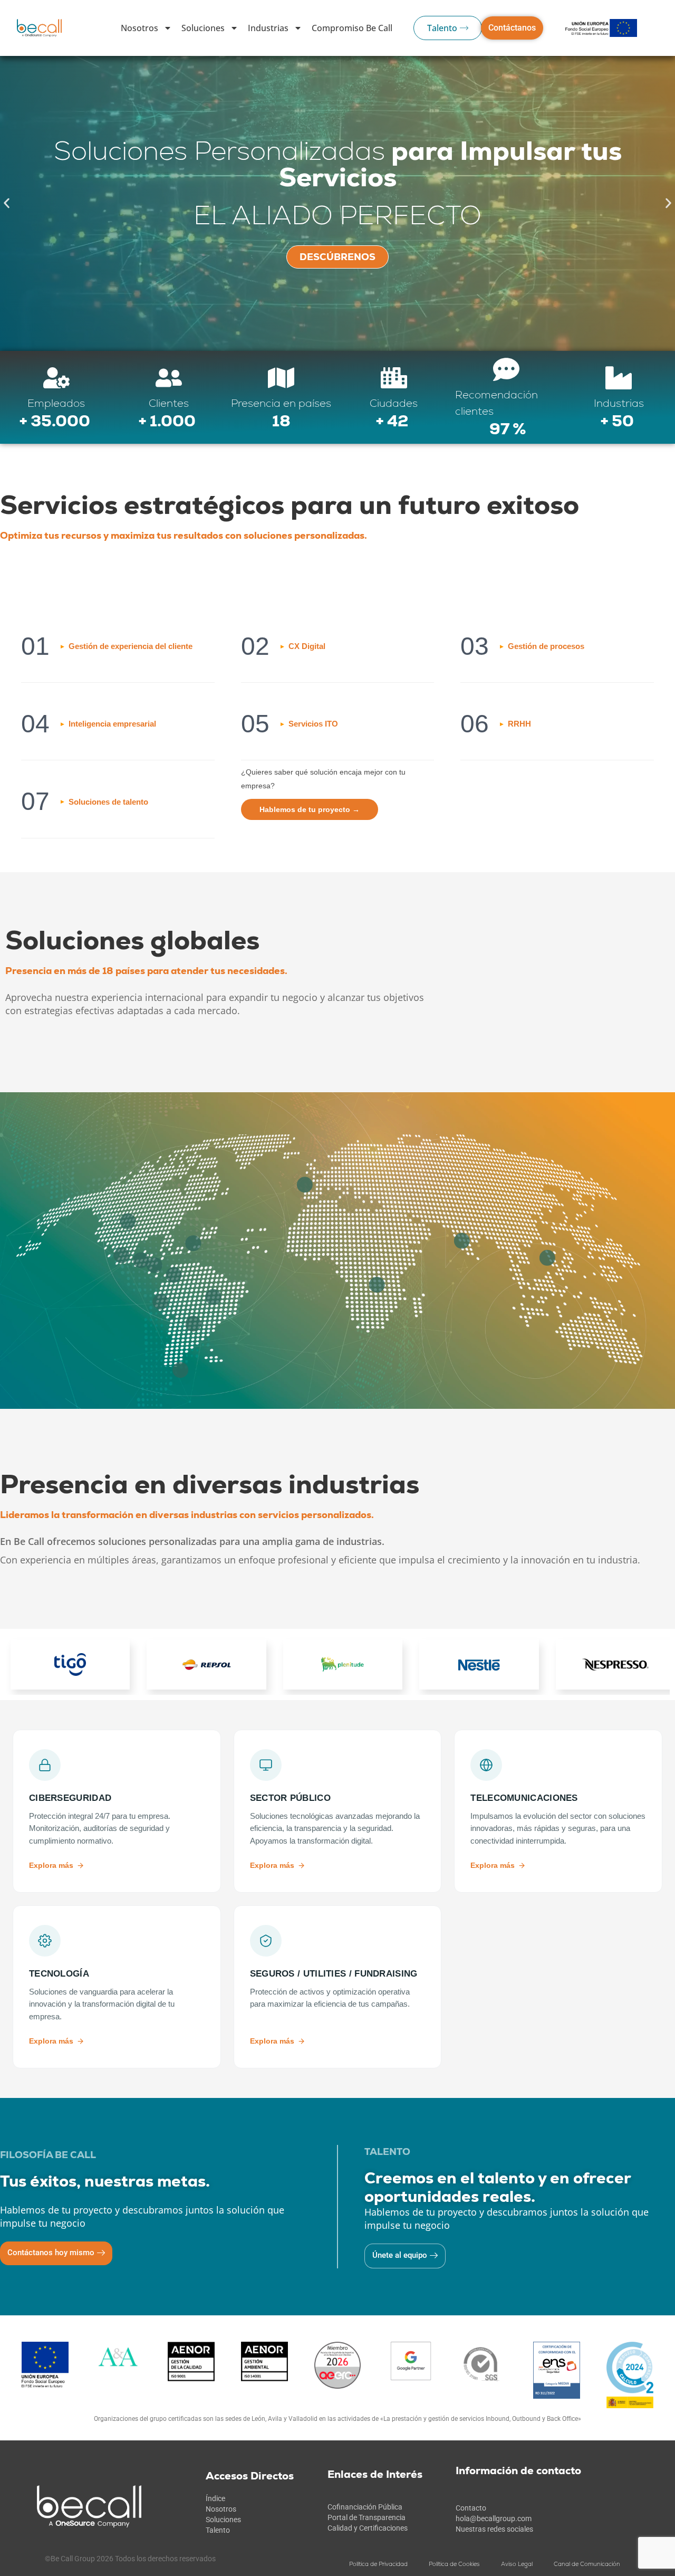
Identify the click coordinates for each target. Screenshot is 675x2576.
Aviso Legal (517, 2564)
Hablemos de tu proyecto (310, 809)
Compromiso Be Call (352, 28)
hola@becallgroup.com (494, 2518)
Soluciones (203, 28)
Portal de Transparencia (367, 2517)
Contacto (471, 2508)
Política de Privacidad (378, 2564)
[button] (7, 203)
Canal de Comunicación (587, 2564)
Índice (215, 2498)
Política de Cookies (454, 2564)
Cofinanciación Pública (365, 2507)
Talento (218, 2530)
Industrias (268, 28)
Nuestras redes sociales (494, 2529)
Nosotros (139, 28)
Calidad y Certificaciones (368, 2528)
